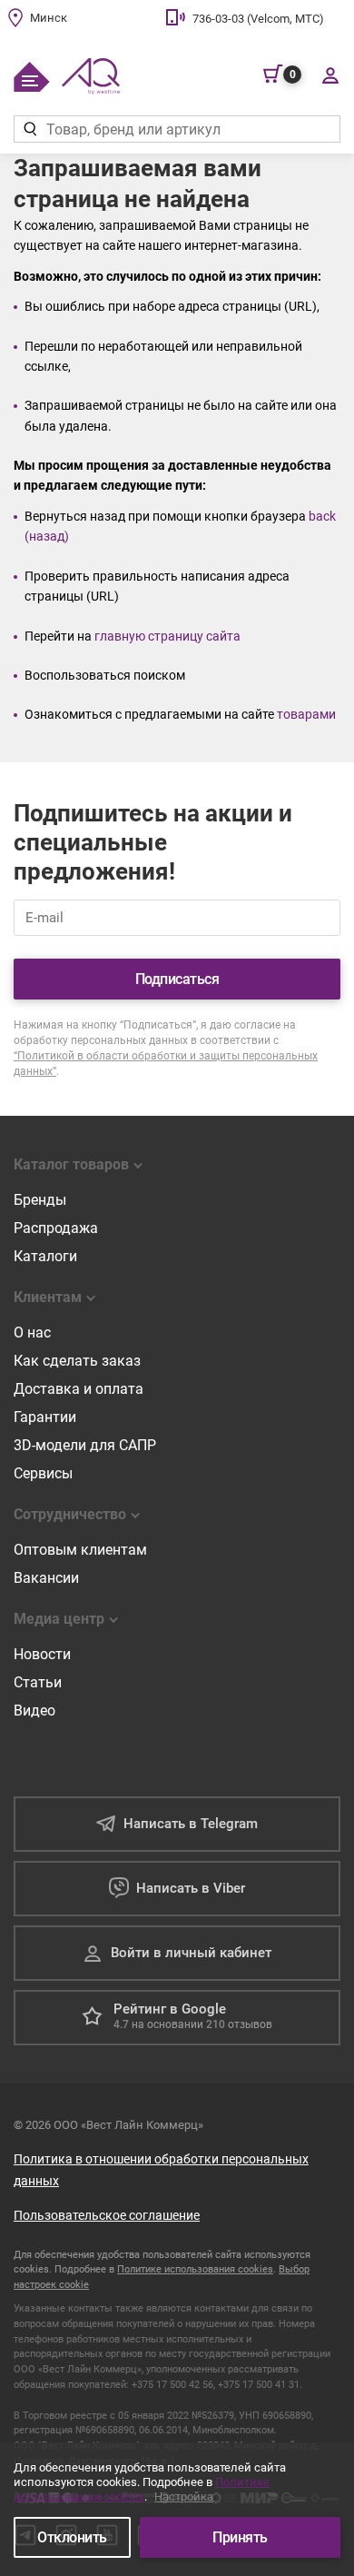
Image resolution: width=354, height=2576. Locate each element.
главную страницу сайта (167, 636)
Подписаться (177, 979)
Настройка (184, 2496)
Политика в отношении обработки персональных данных (161, 2170)
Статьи (38, 1682)
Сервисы (43, 1473)
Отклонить (72, 2537)
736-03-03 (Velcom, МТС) (258, 19)
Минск (49, 18)
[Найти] (29, 129)
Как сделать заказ (77, 1361)
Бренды (40, 1200)
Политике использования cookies (195, 2269)
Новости (42, 1654)
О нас (32, 1333)
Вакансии (46, 1578)
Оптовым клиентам (80, 1550)
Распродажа (56, 1228)
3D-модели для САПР (85, 1445)
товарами (306, 714)
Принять (240, 2537)
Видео (34, 1711)
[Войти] (330, 75)
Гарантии (45, 1417)
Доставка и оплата (79, 1389)
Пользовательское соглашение (107, 2215)
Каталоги (45, 1256)
